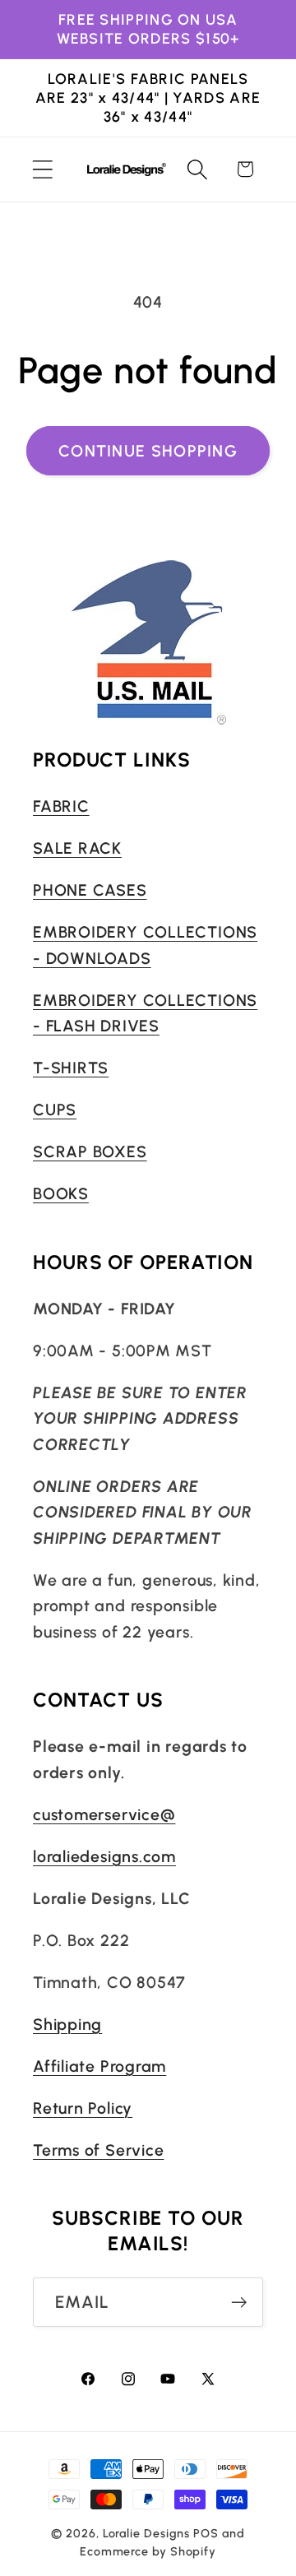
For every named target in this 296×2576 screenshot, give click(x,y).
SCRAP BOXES (90, 1151)
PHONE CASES (90, 890)
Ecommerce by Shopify (148, 2551)
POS (206, 2533)
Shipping (67, 2024)
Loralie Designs (147, 2533)
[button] (42, 169)
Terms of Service (98, 2150)
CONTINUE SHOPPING (148, 451)
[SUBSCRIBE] (239, 2303)
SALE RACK (77, 848)
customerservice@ (104, 1814)
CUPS (55, 1110)
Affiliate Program (99, 2066)
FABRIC (61, 806)
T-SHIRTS (71, 1068)
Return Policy (83, 2108)
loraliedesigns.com (104, 1856)
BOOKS (61, 1193)
